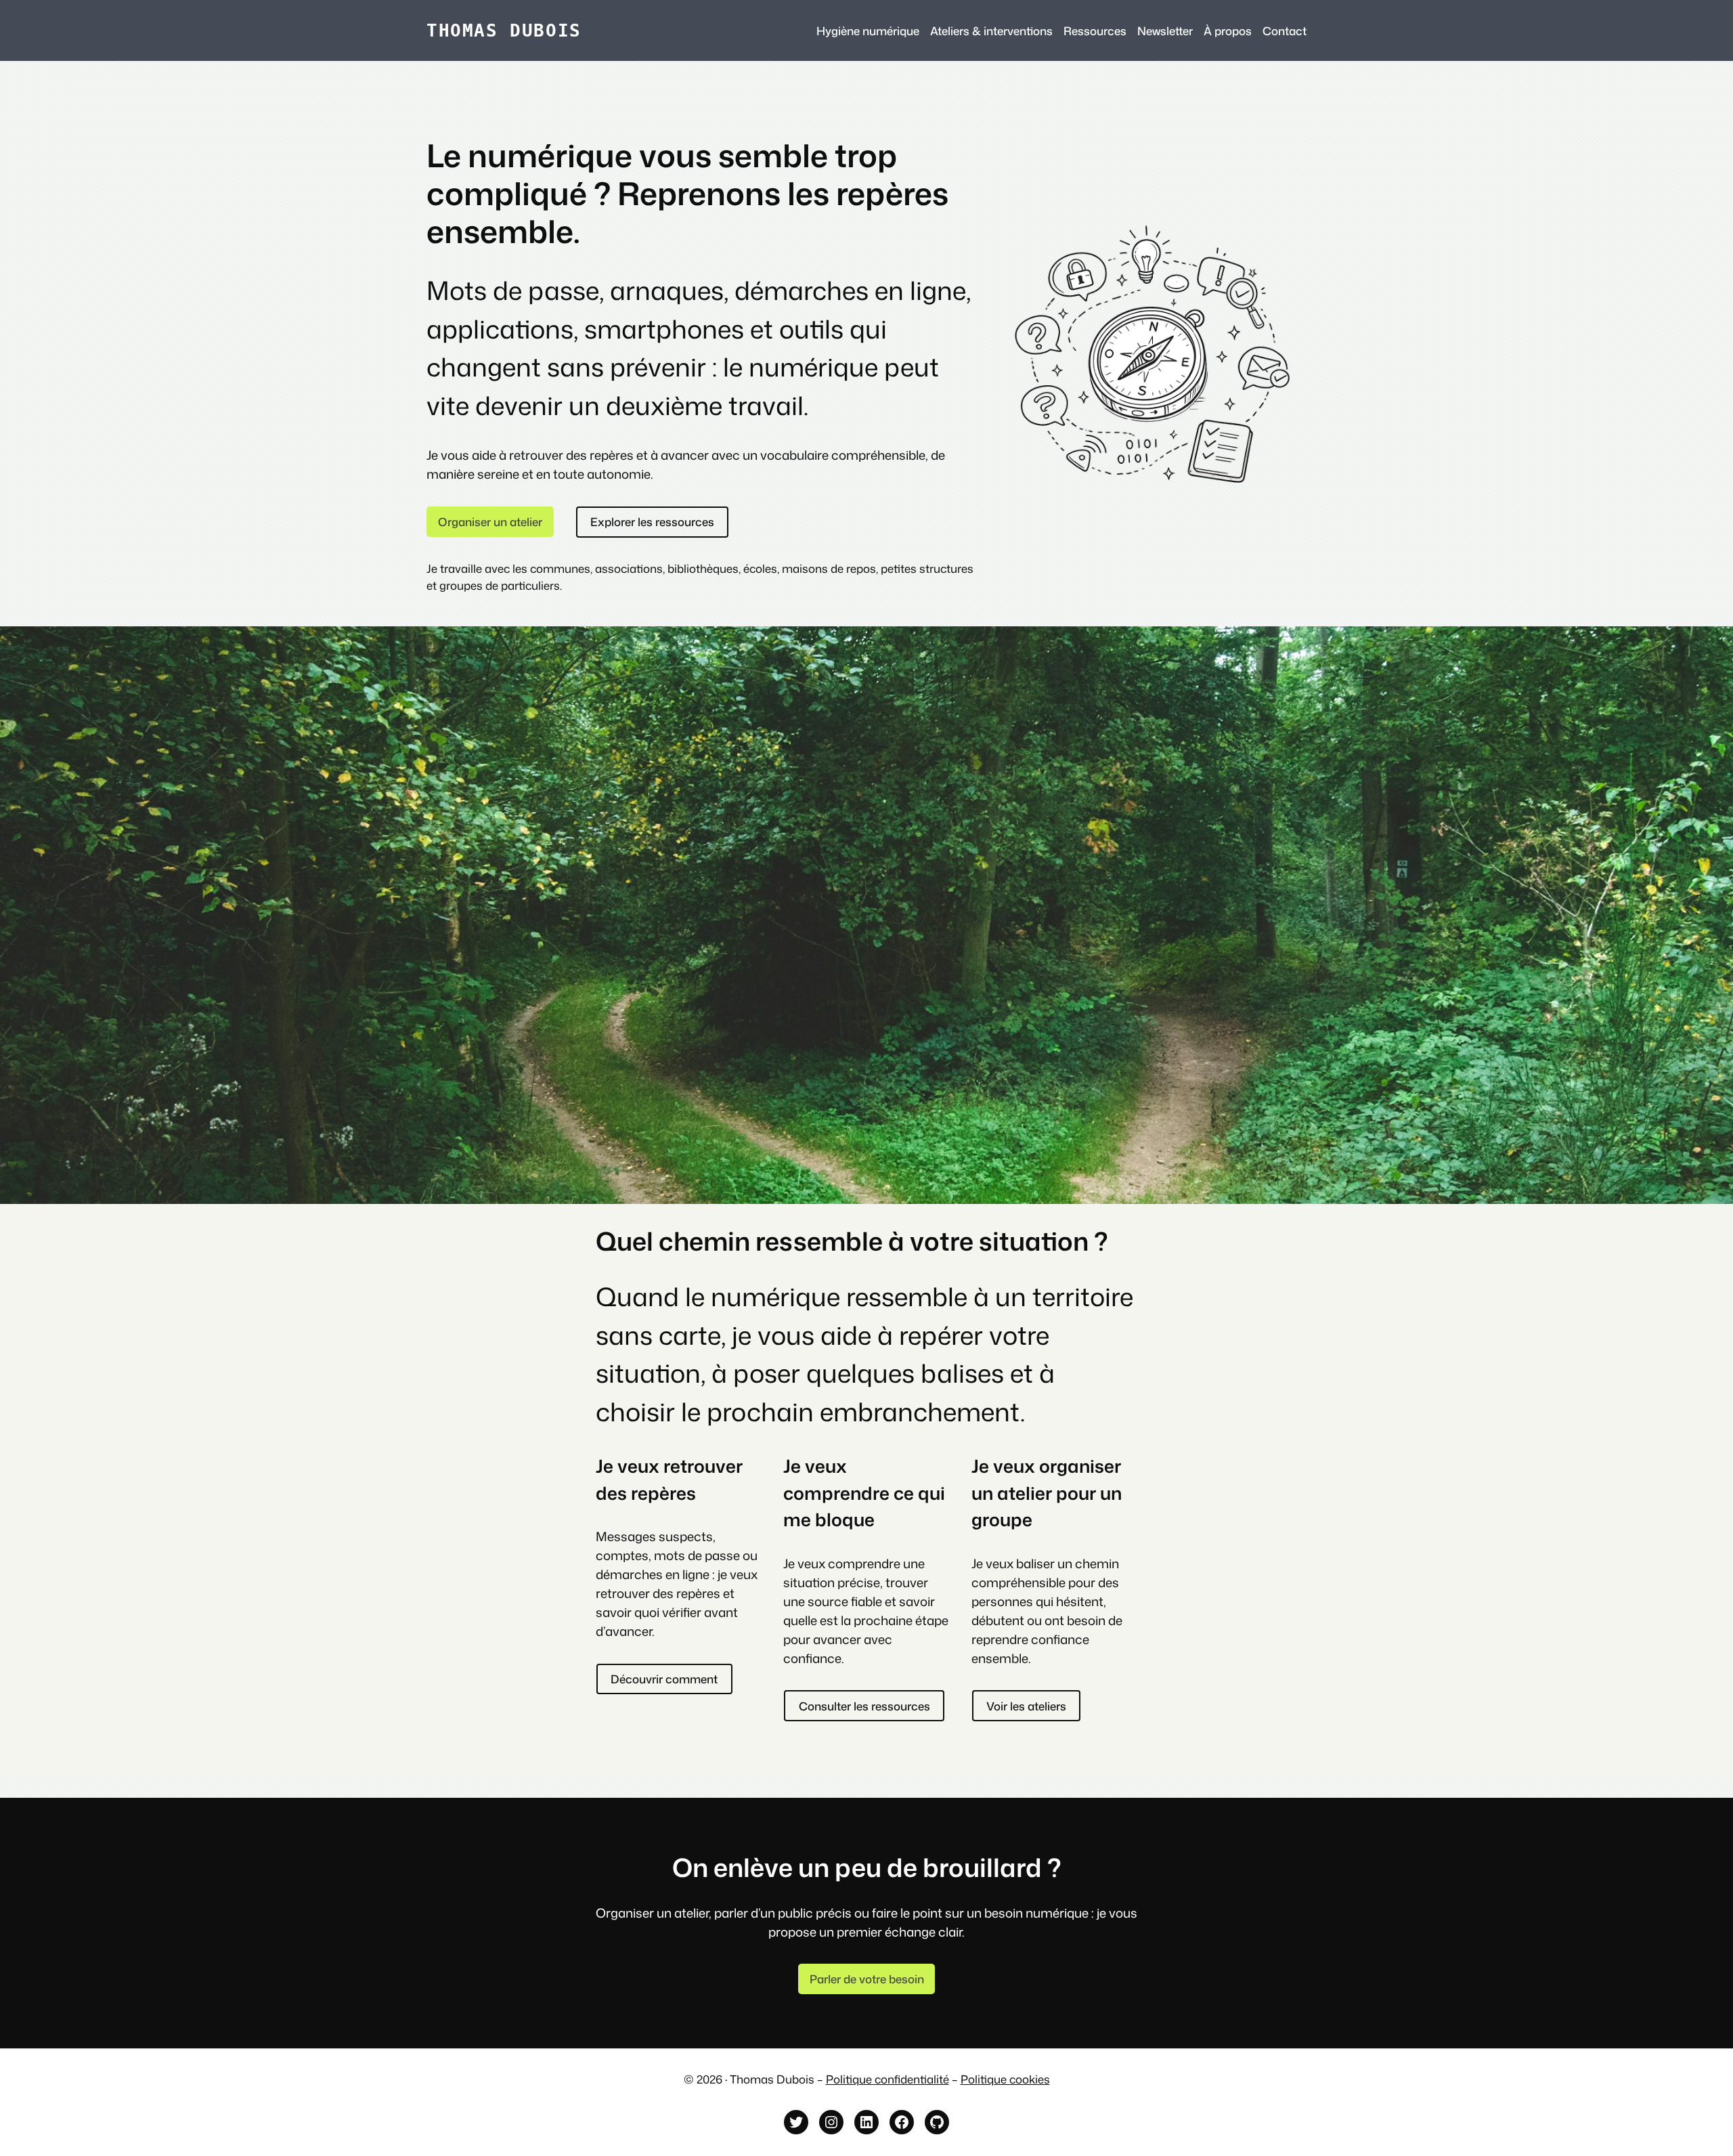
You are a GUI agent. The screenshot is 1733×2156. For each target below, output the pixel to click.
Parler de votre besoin (867, 1979)
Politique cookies (1005, 2079)
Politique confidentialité (887, 2079)
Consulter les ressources (864, 1706)
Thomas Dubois (504, 30)
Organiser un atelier (490, 522)
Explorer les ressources (652, 522)
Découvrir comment (664, 1679)
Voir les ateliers (1026, 1706)
